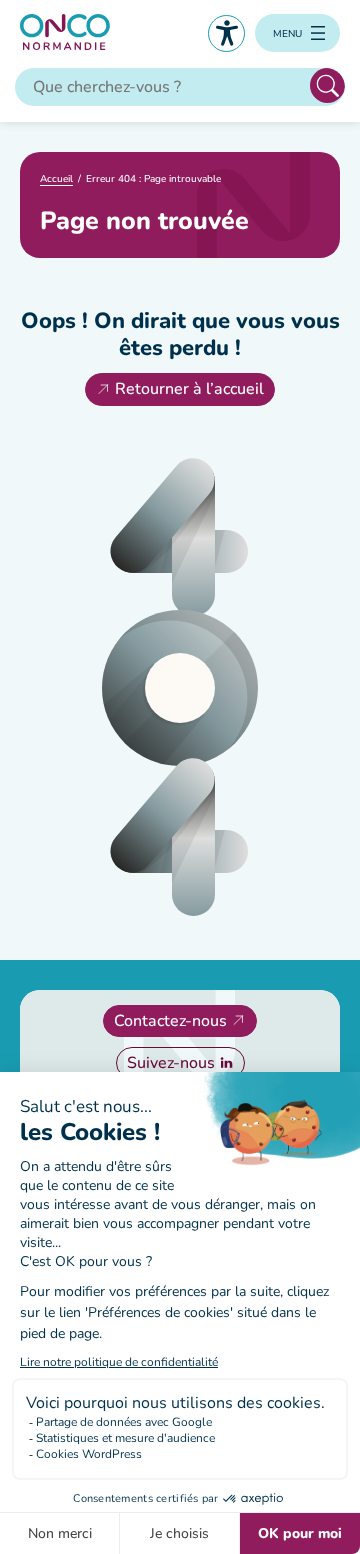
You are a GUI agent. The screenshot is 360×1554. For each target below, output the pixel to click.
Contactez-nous (170, 1021)
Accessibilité (226, 33)
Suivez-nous (171, 1063)
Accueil (56, 179)
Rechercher (327, 85)
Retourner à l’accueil (189, 389)
